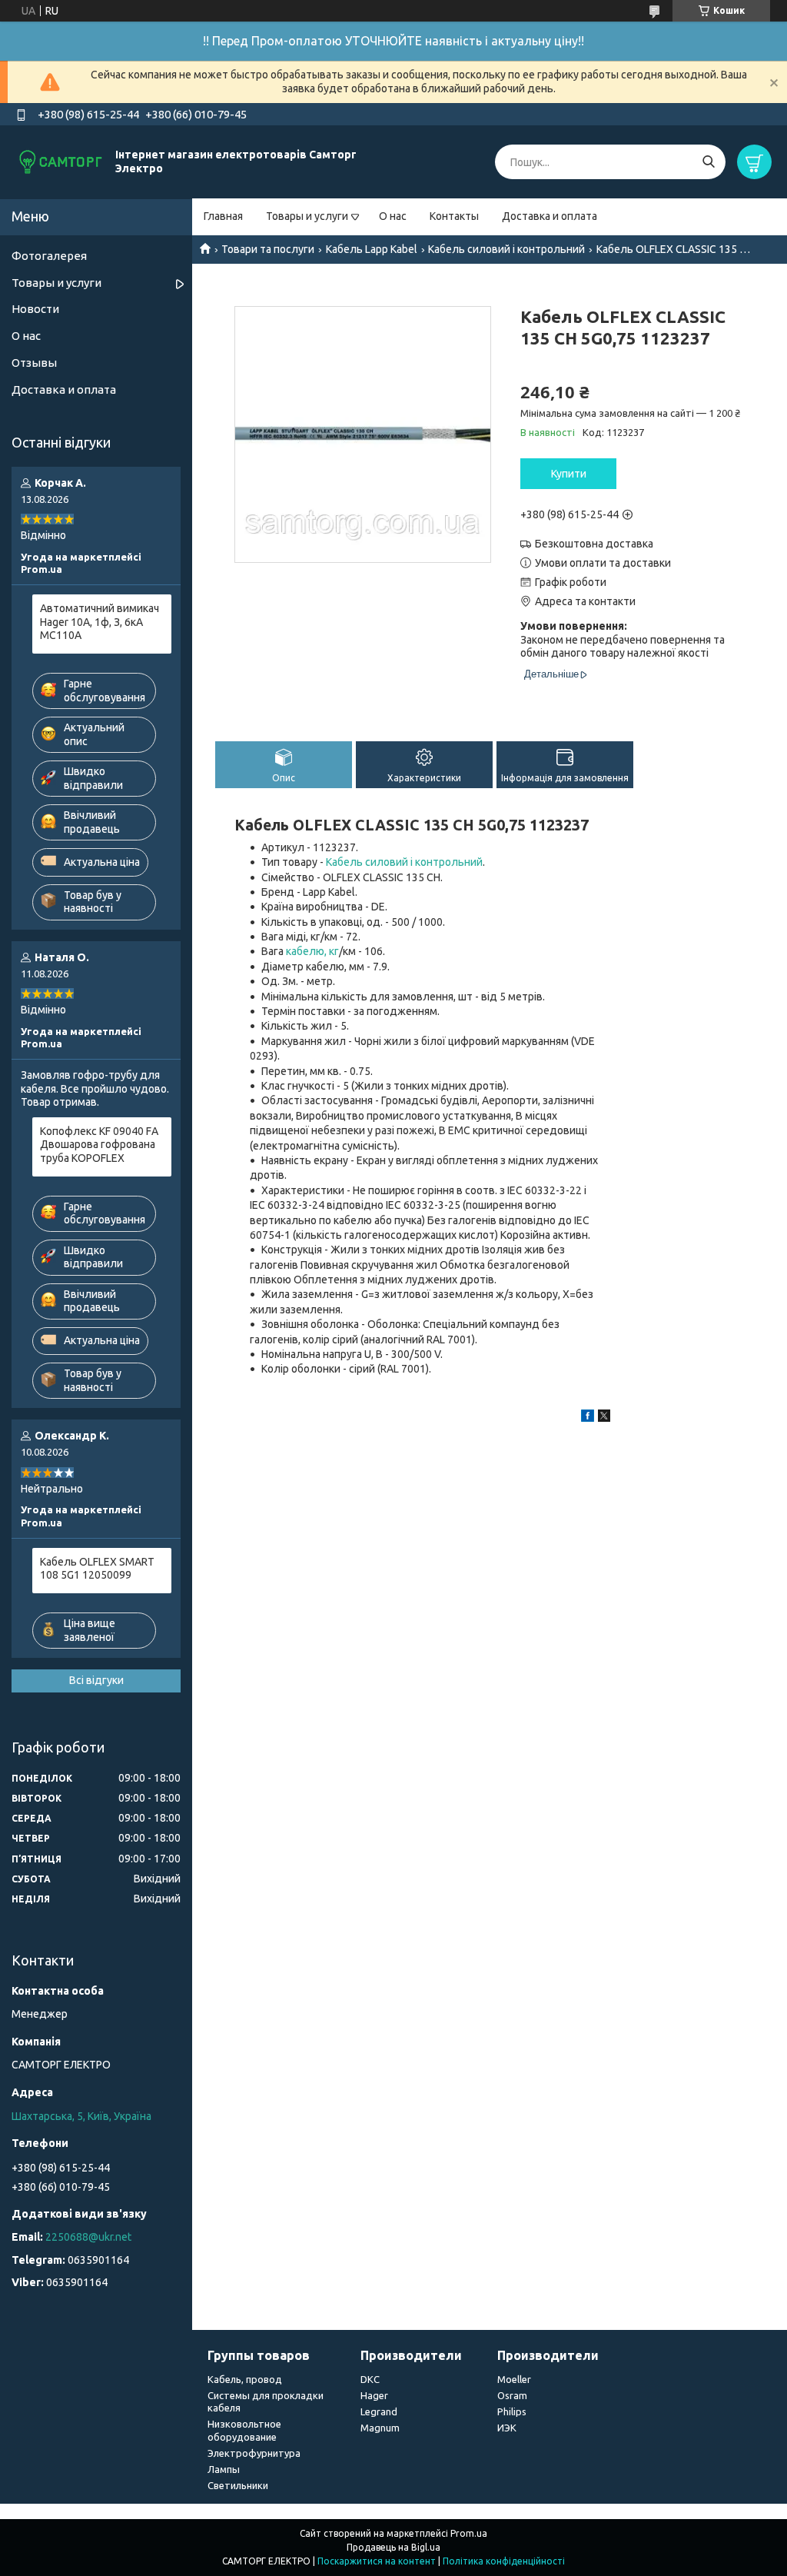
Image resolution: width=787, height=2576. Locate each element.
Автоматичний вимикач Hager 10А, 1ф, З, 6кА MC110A (100, 622)
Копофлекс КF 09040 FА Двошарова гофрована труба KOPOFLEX (99, 1145)
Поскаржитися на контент (377, 2561)
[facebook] (588, 1418)
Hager (374, 2395)
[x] (604, 1418)
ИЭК (507, 2428)
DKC (370, 2379)
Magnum (380, 2428)
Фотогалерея (49, 256)
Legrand (379, 2411)
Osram (512, 2395)
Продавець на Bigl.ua (393, 2547)
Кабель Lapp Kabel (372, 249)
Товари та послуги (268, 249)
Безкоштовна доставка (594, 544)
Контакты (454, 216)
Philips (512, 2411)
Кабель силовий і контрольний (506, 249)
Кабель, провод (245, 2379)
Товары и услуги (307, 216)
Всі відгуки (96, 1680)
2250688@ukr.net (88, 2237)
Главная (223, 216)
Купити (569, 474)
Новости (35, 309)
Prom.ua (469, 2533)
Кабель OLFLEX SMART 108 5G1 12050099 (97, 1569)
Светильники (238, 2485)
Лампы (224, 2469)
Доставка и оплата (550, 216)
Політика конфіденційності (504, 2561)
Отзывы (34, 363)
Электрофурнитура (254, 2453)
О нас (393, 216)
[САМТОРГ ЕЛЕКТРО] (61, 161)
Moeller (514, 2379)
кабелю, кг (312, 951)
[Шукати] (708, 162)
